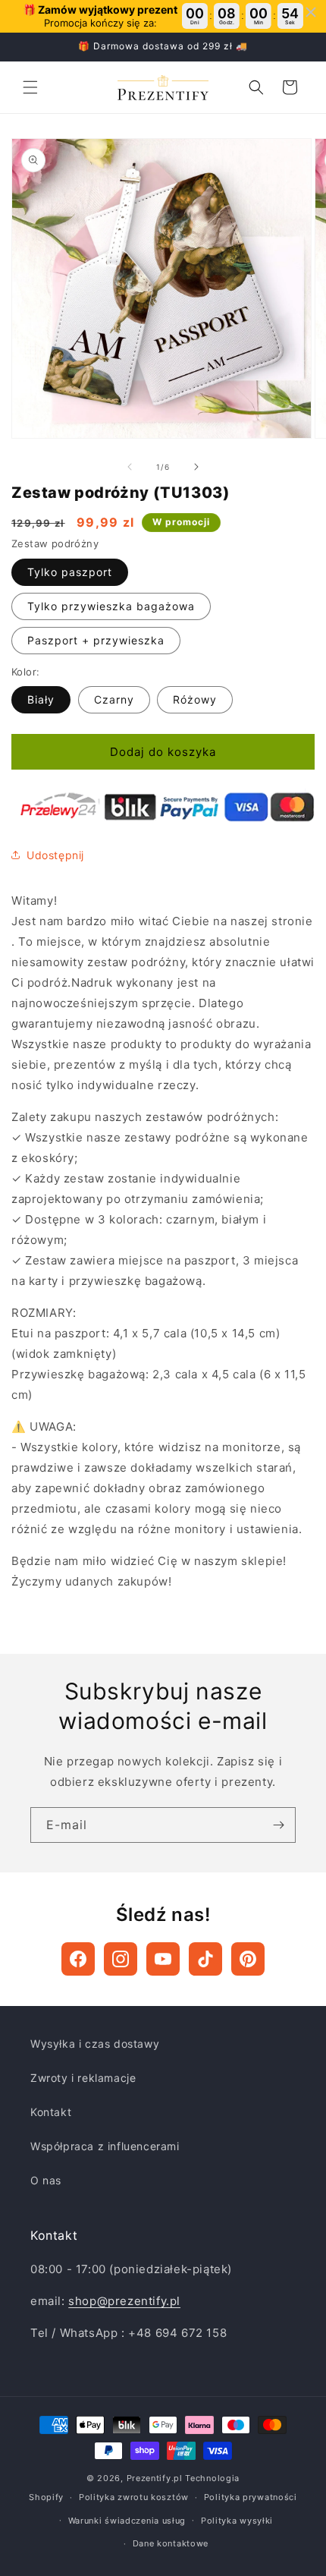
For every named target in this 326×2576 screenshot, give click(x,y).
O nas (46, 2180)
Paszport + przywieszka (96, 640)
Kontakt (51, 2112)
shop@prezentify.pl (124, 2301)
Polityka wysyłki (237, 2521)
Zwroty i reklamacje (83, 2078)
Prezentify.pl (155, 2478)
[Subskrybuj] (278, 1825)
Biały (41, 699)
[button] (30, 87)
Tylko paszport (70, 572)
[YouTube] (163, 1959)
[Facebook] (78, 1959)
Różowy (195, 699)
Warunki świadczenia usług (127, 2521)
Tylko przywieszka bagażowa (111, 606)
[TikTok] (205, 1959)
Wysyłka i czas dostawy (95, 2044)
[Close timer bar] (311, 12)
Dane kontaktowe (171, 2543)
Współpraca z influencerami (105, 2146)
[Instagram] (121, 1959)
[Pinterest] (248, 1959)
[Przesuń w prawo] (196, 467)
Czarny (114, 699)
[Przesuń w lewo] (130, 467)
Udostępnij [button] (55, 855)
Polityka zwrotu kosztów (134, 2497)
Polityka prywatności (251, 2497)
